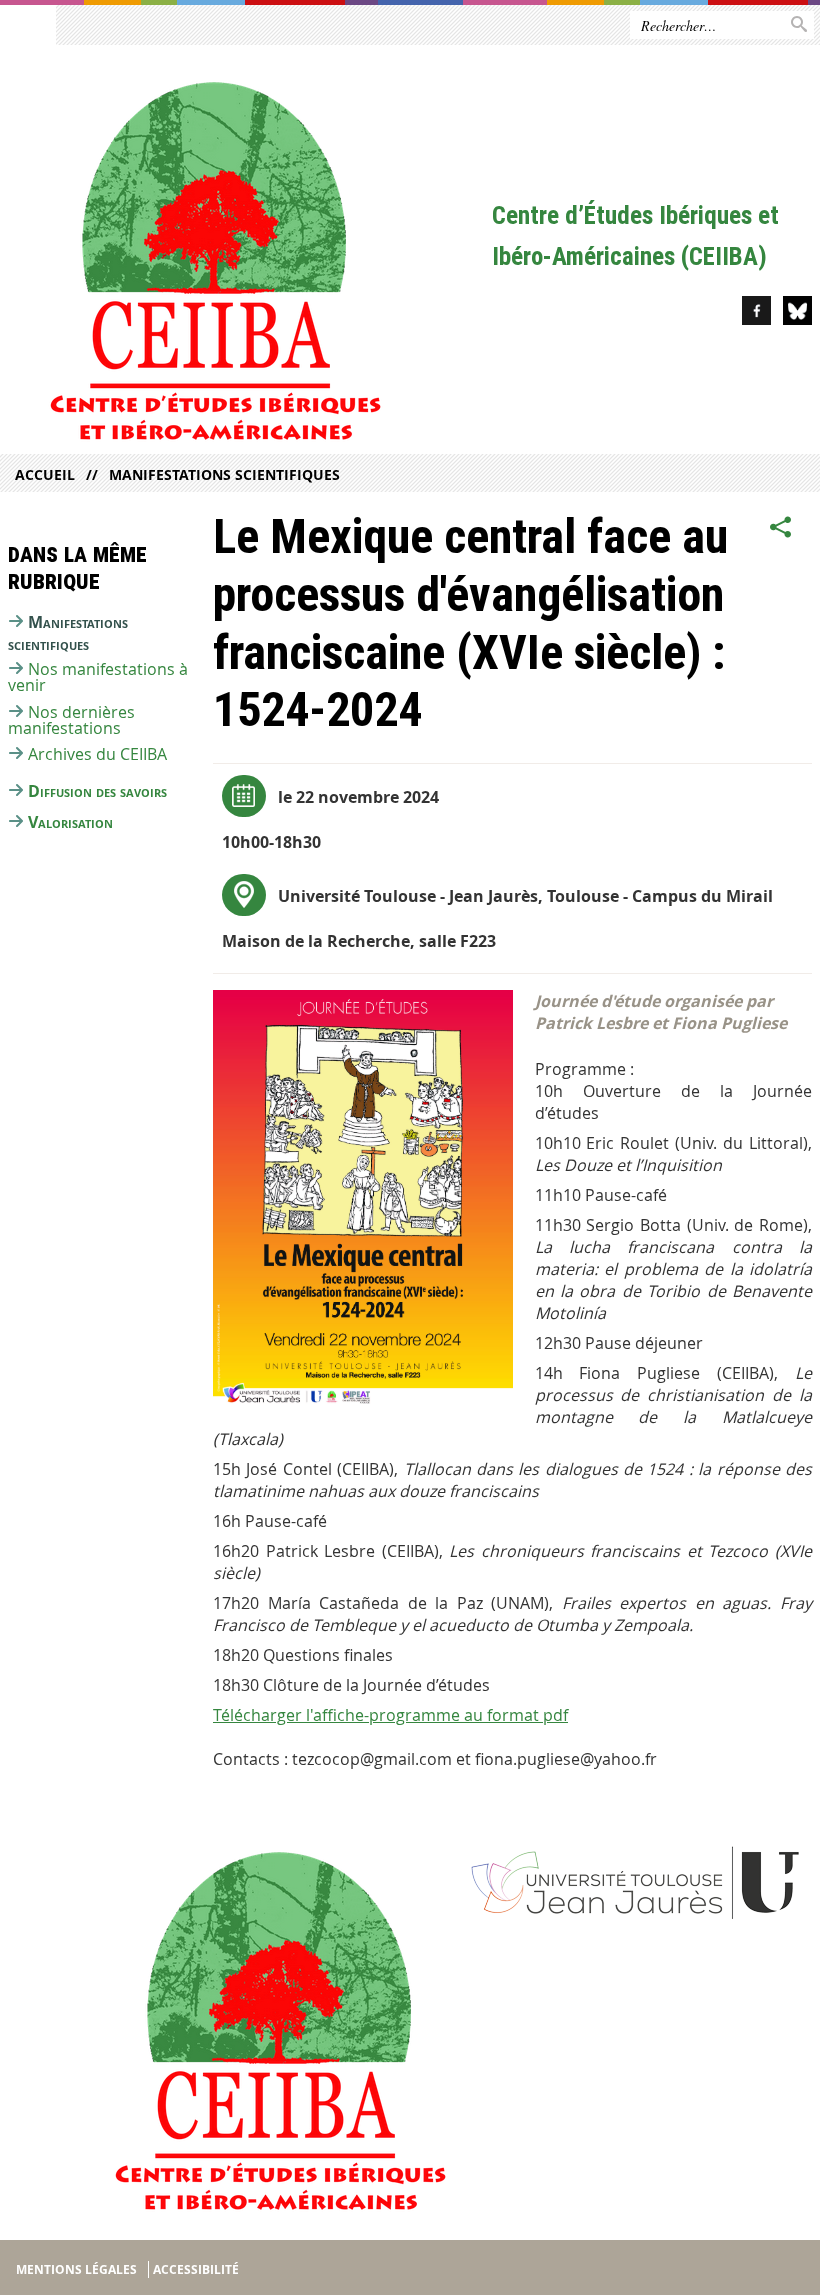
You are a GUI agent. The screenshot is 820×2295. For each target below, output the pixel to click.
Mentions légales (76, 2269)
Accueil (45, 474)
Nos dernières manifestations (71, 720)
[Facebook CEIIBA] (756, 313)
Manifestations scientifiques (224, 474)
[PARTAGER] (781, 527)
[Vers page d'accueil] (246, 255)
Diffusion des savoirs (97, 791)
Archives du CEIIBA (97, 754)
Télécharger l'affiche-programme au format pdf (390, 1715)
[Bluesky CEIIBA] (797, 313)
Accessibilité (196, 2269)
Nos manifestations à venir (98, 677)
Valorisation (70, 822)
